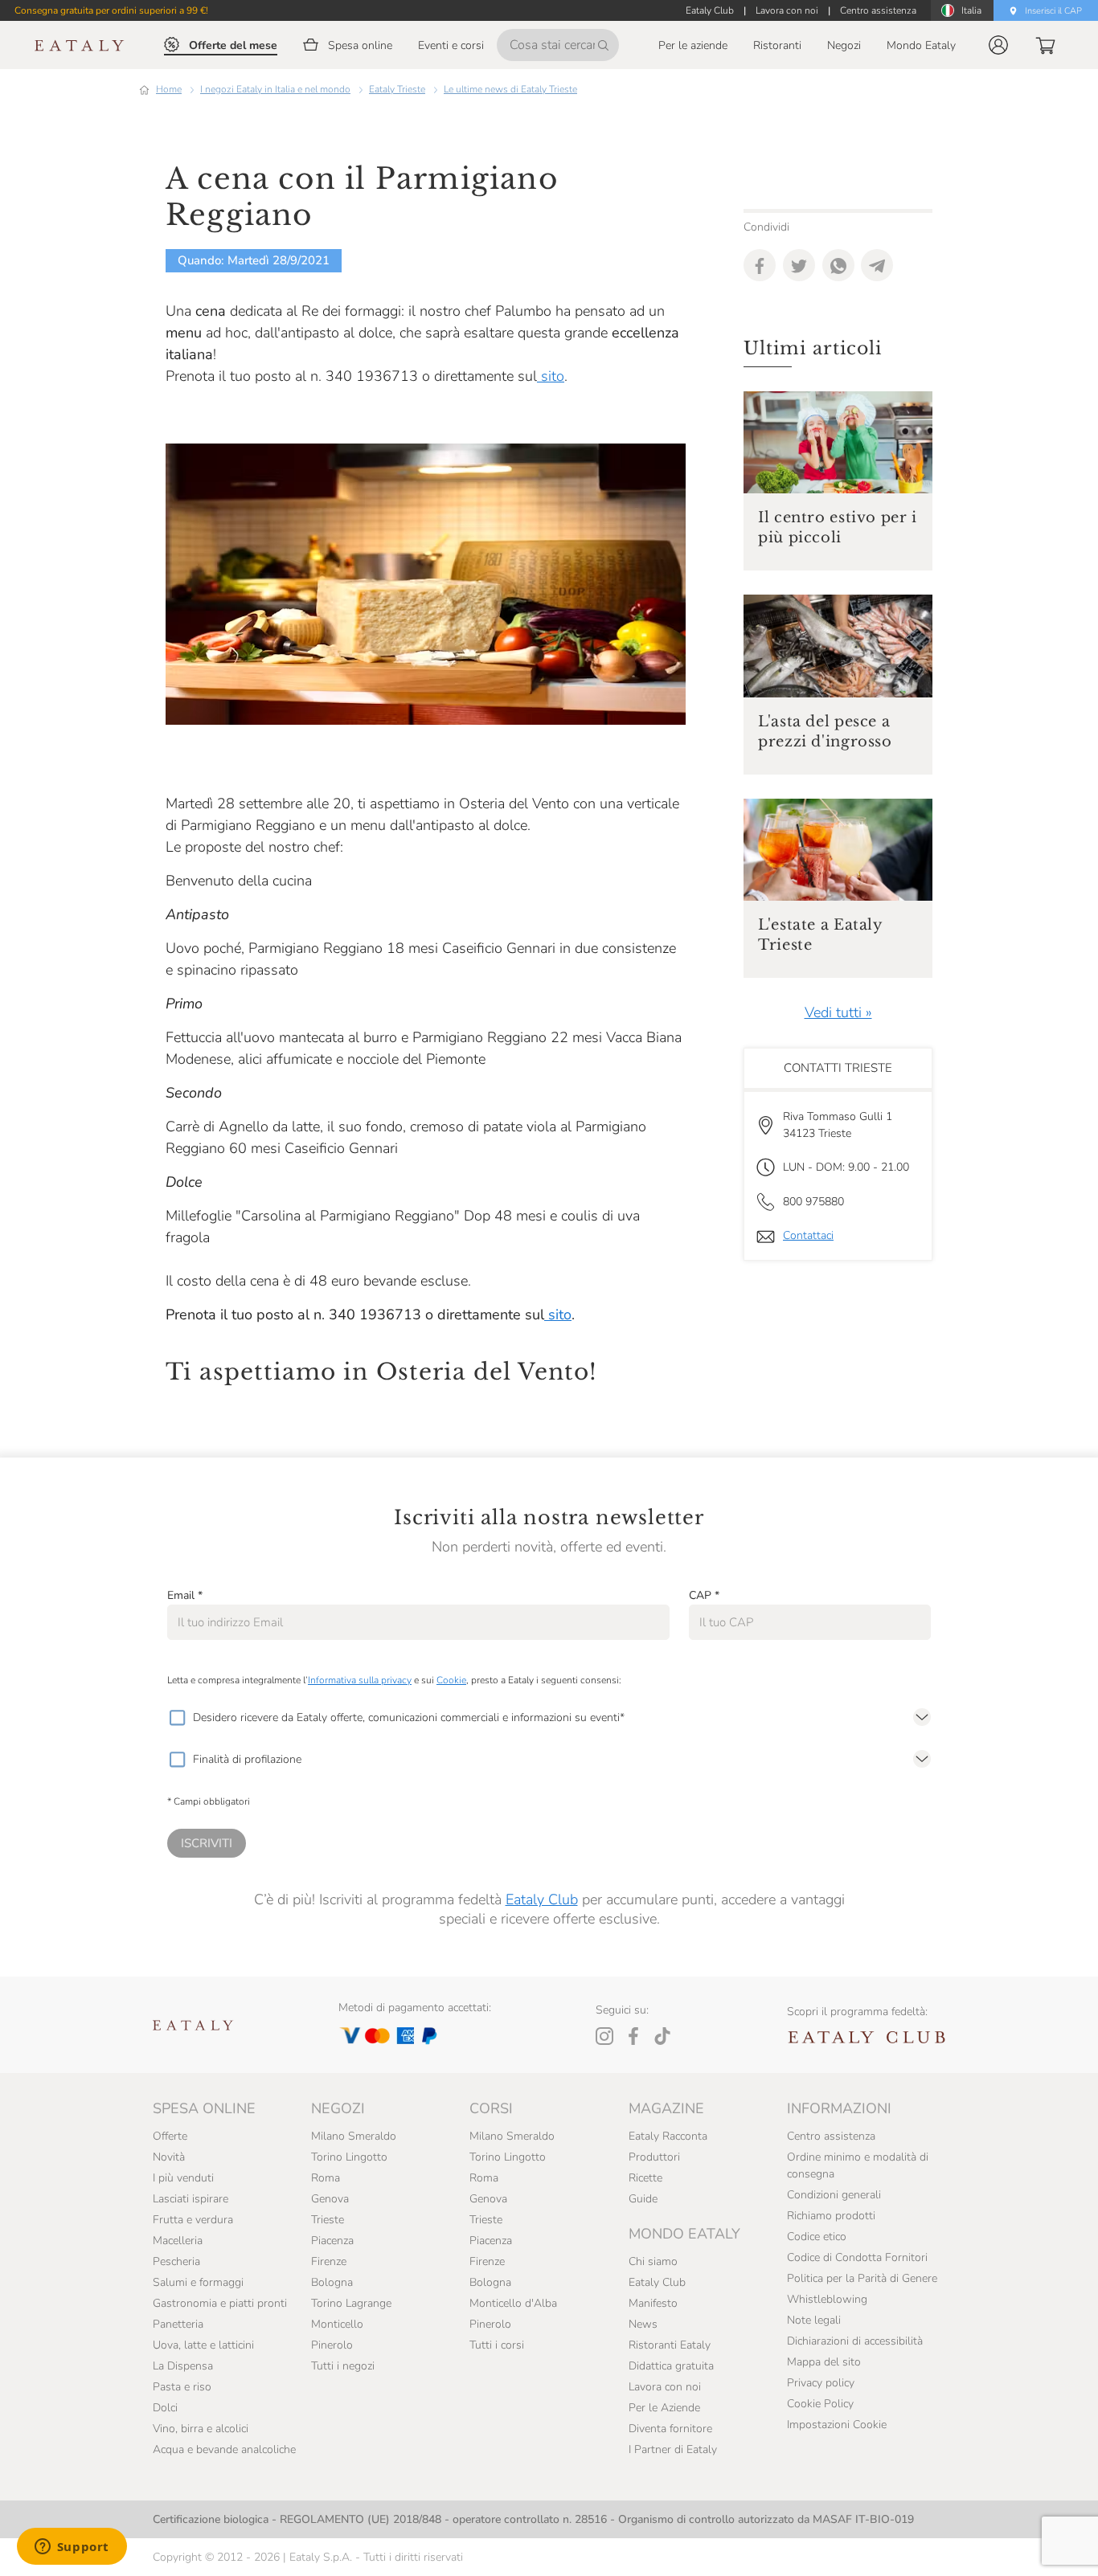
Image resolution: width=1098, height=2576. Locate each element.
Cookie (451, 1680)
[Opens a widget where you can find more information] (72, 2548)
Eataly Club (542, 1899)
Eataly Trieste (397, 89)
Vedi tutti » (838, 1012)
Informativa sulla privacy (360, 1680)
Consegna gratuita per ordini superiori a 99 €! (111, 10)
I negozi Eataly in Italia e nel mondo (275, 89)
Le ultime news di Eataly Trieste (510, 89)
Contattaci (808, 1235)
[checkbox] (177, 1718)
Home (169, 89)
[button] (998, 45)
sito (551, 376)
